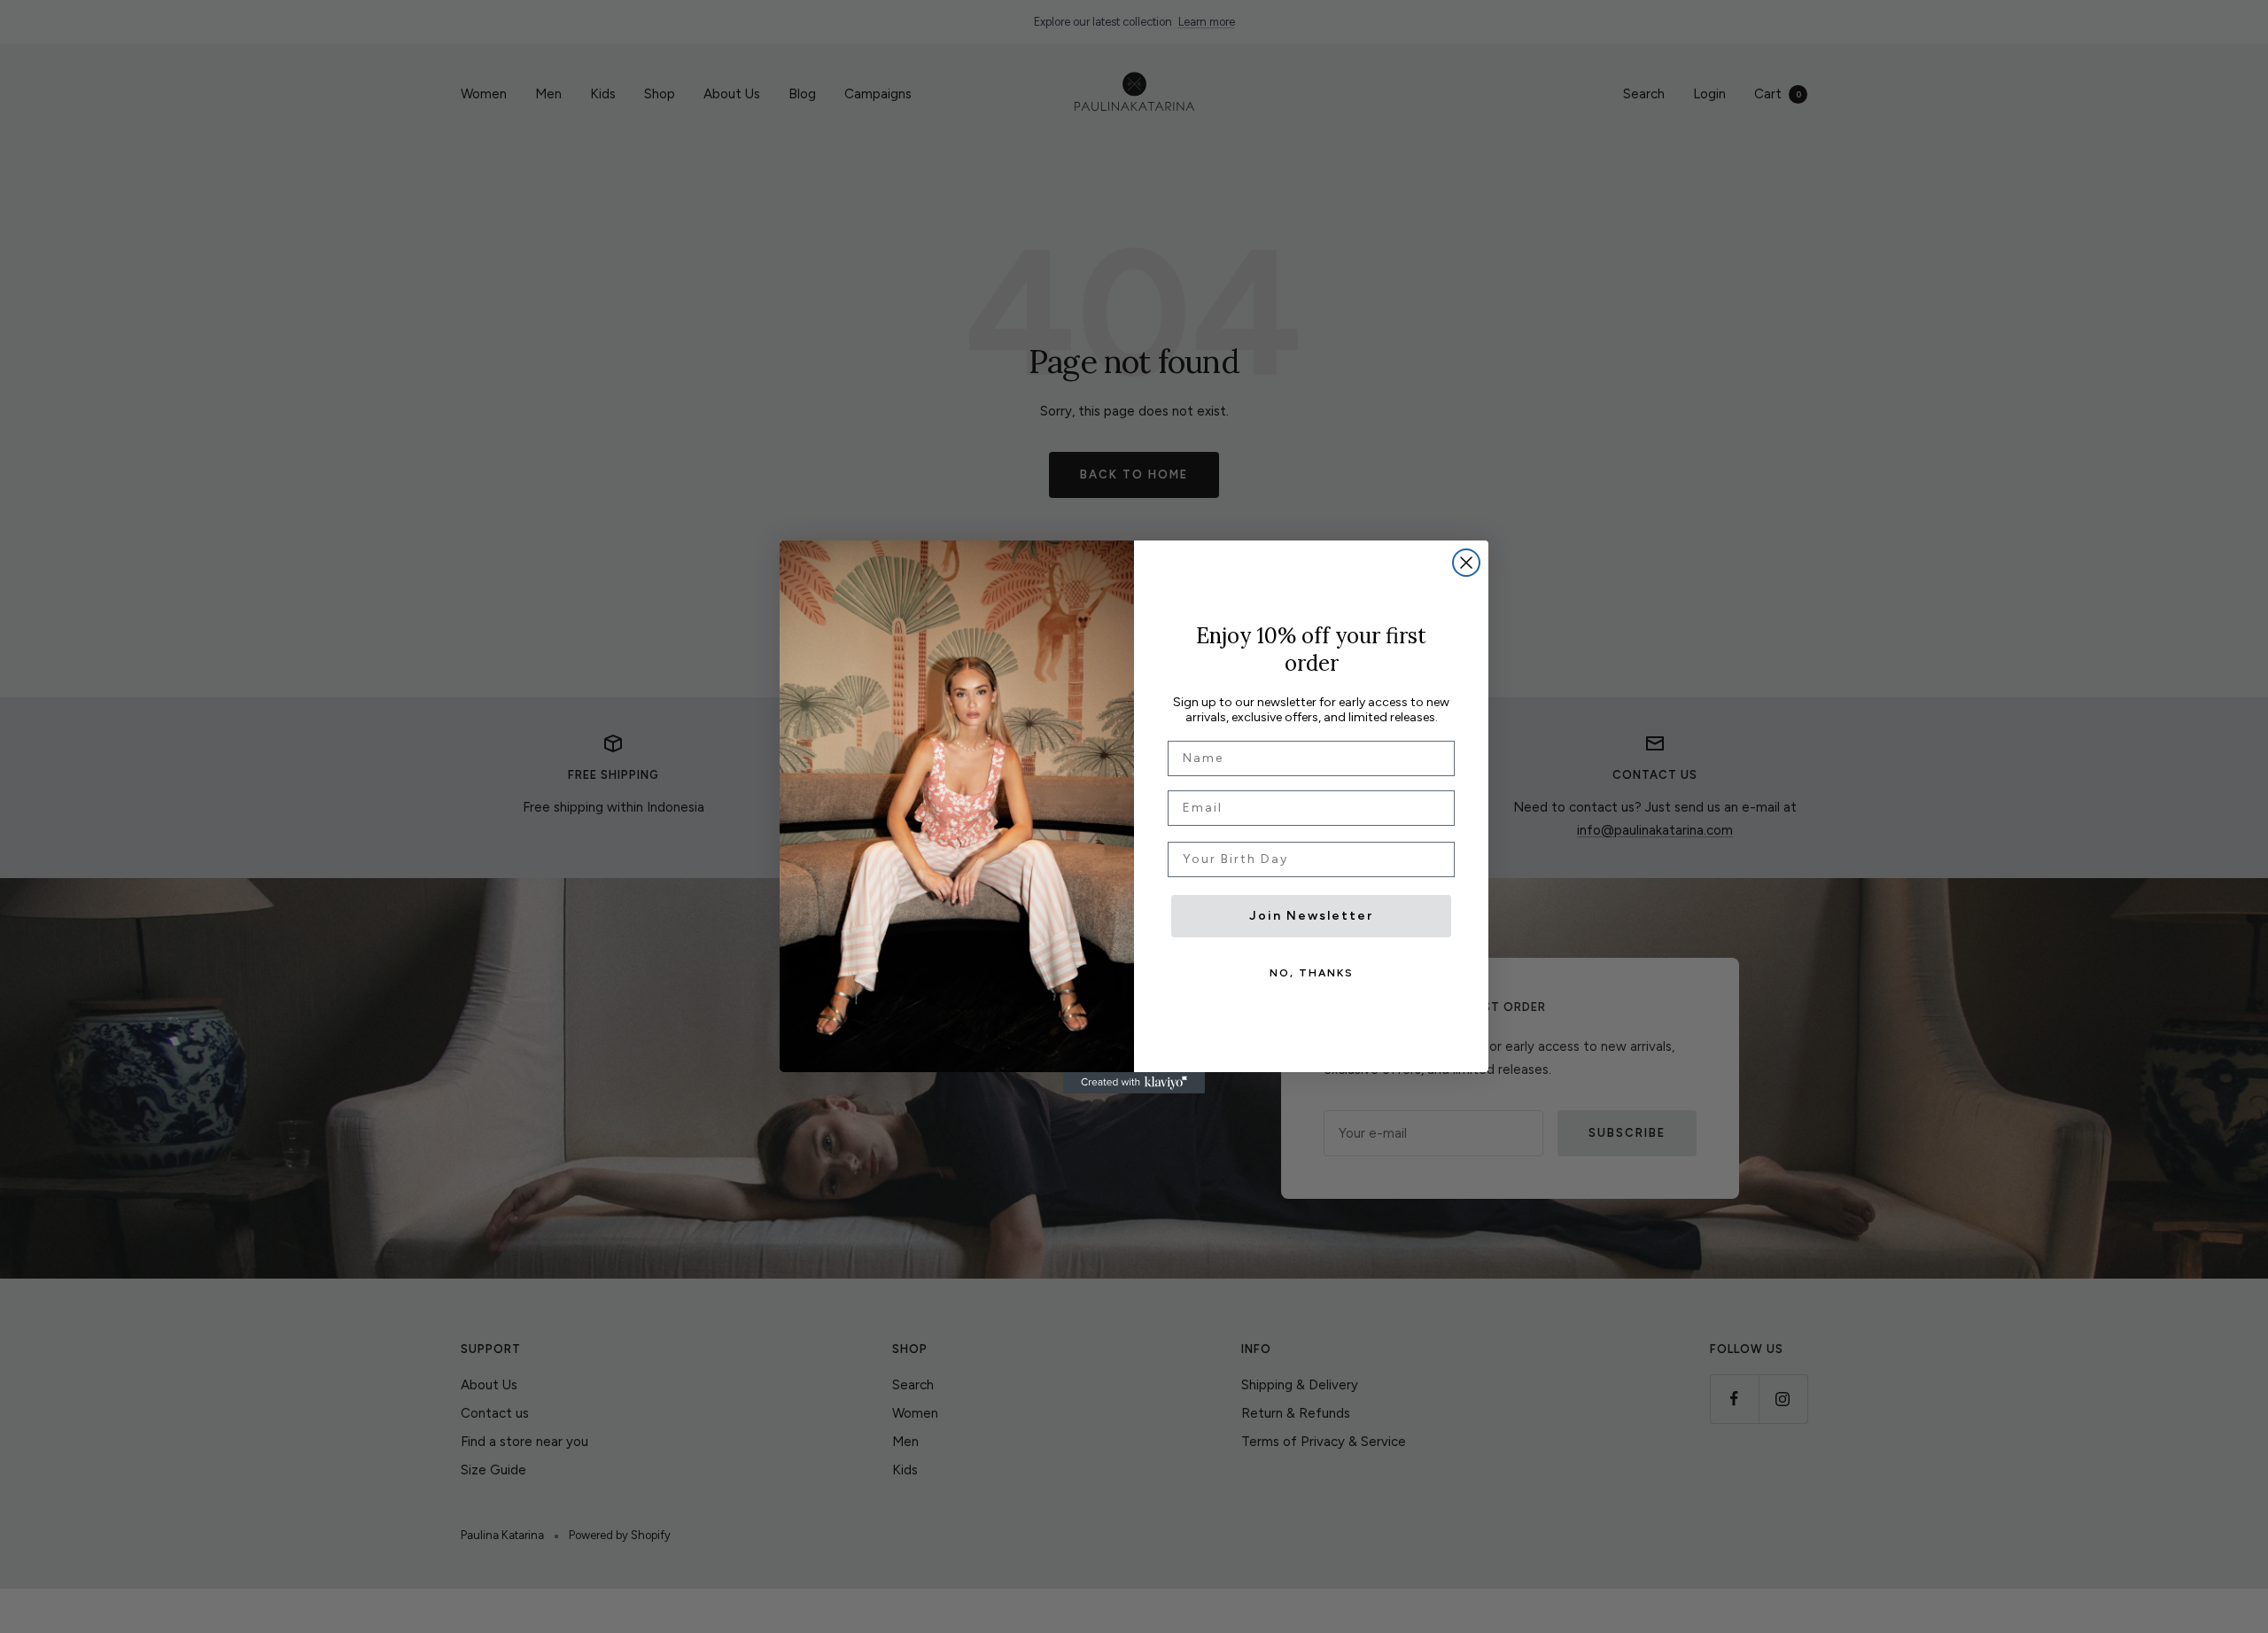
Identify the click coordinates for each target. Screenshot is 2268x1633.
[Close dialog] (1466, 563)
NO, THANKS (1312, 973)
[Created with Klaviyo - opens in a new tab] (1134, 1083)
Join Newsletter (1311, 916)
